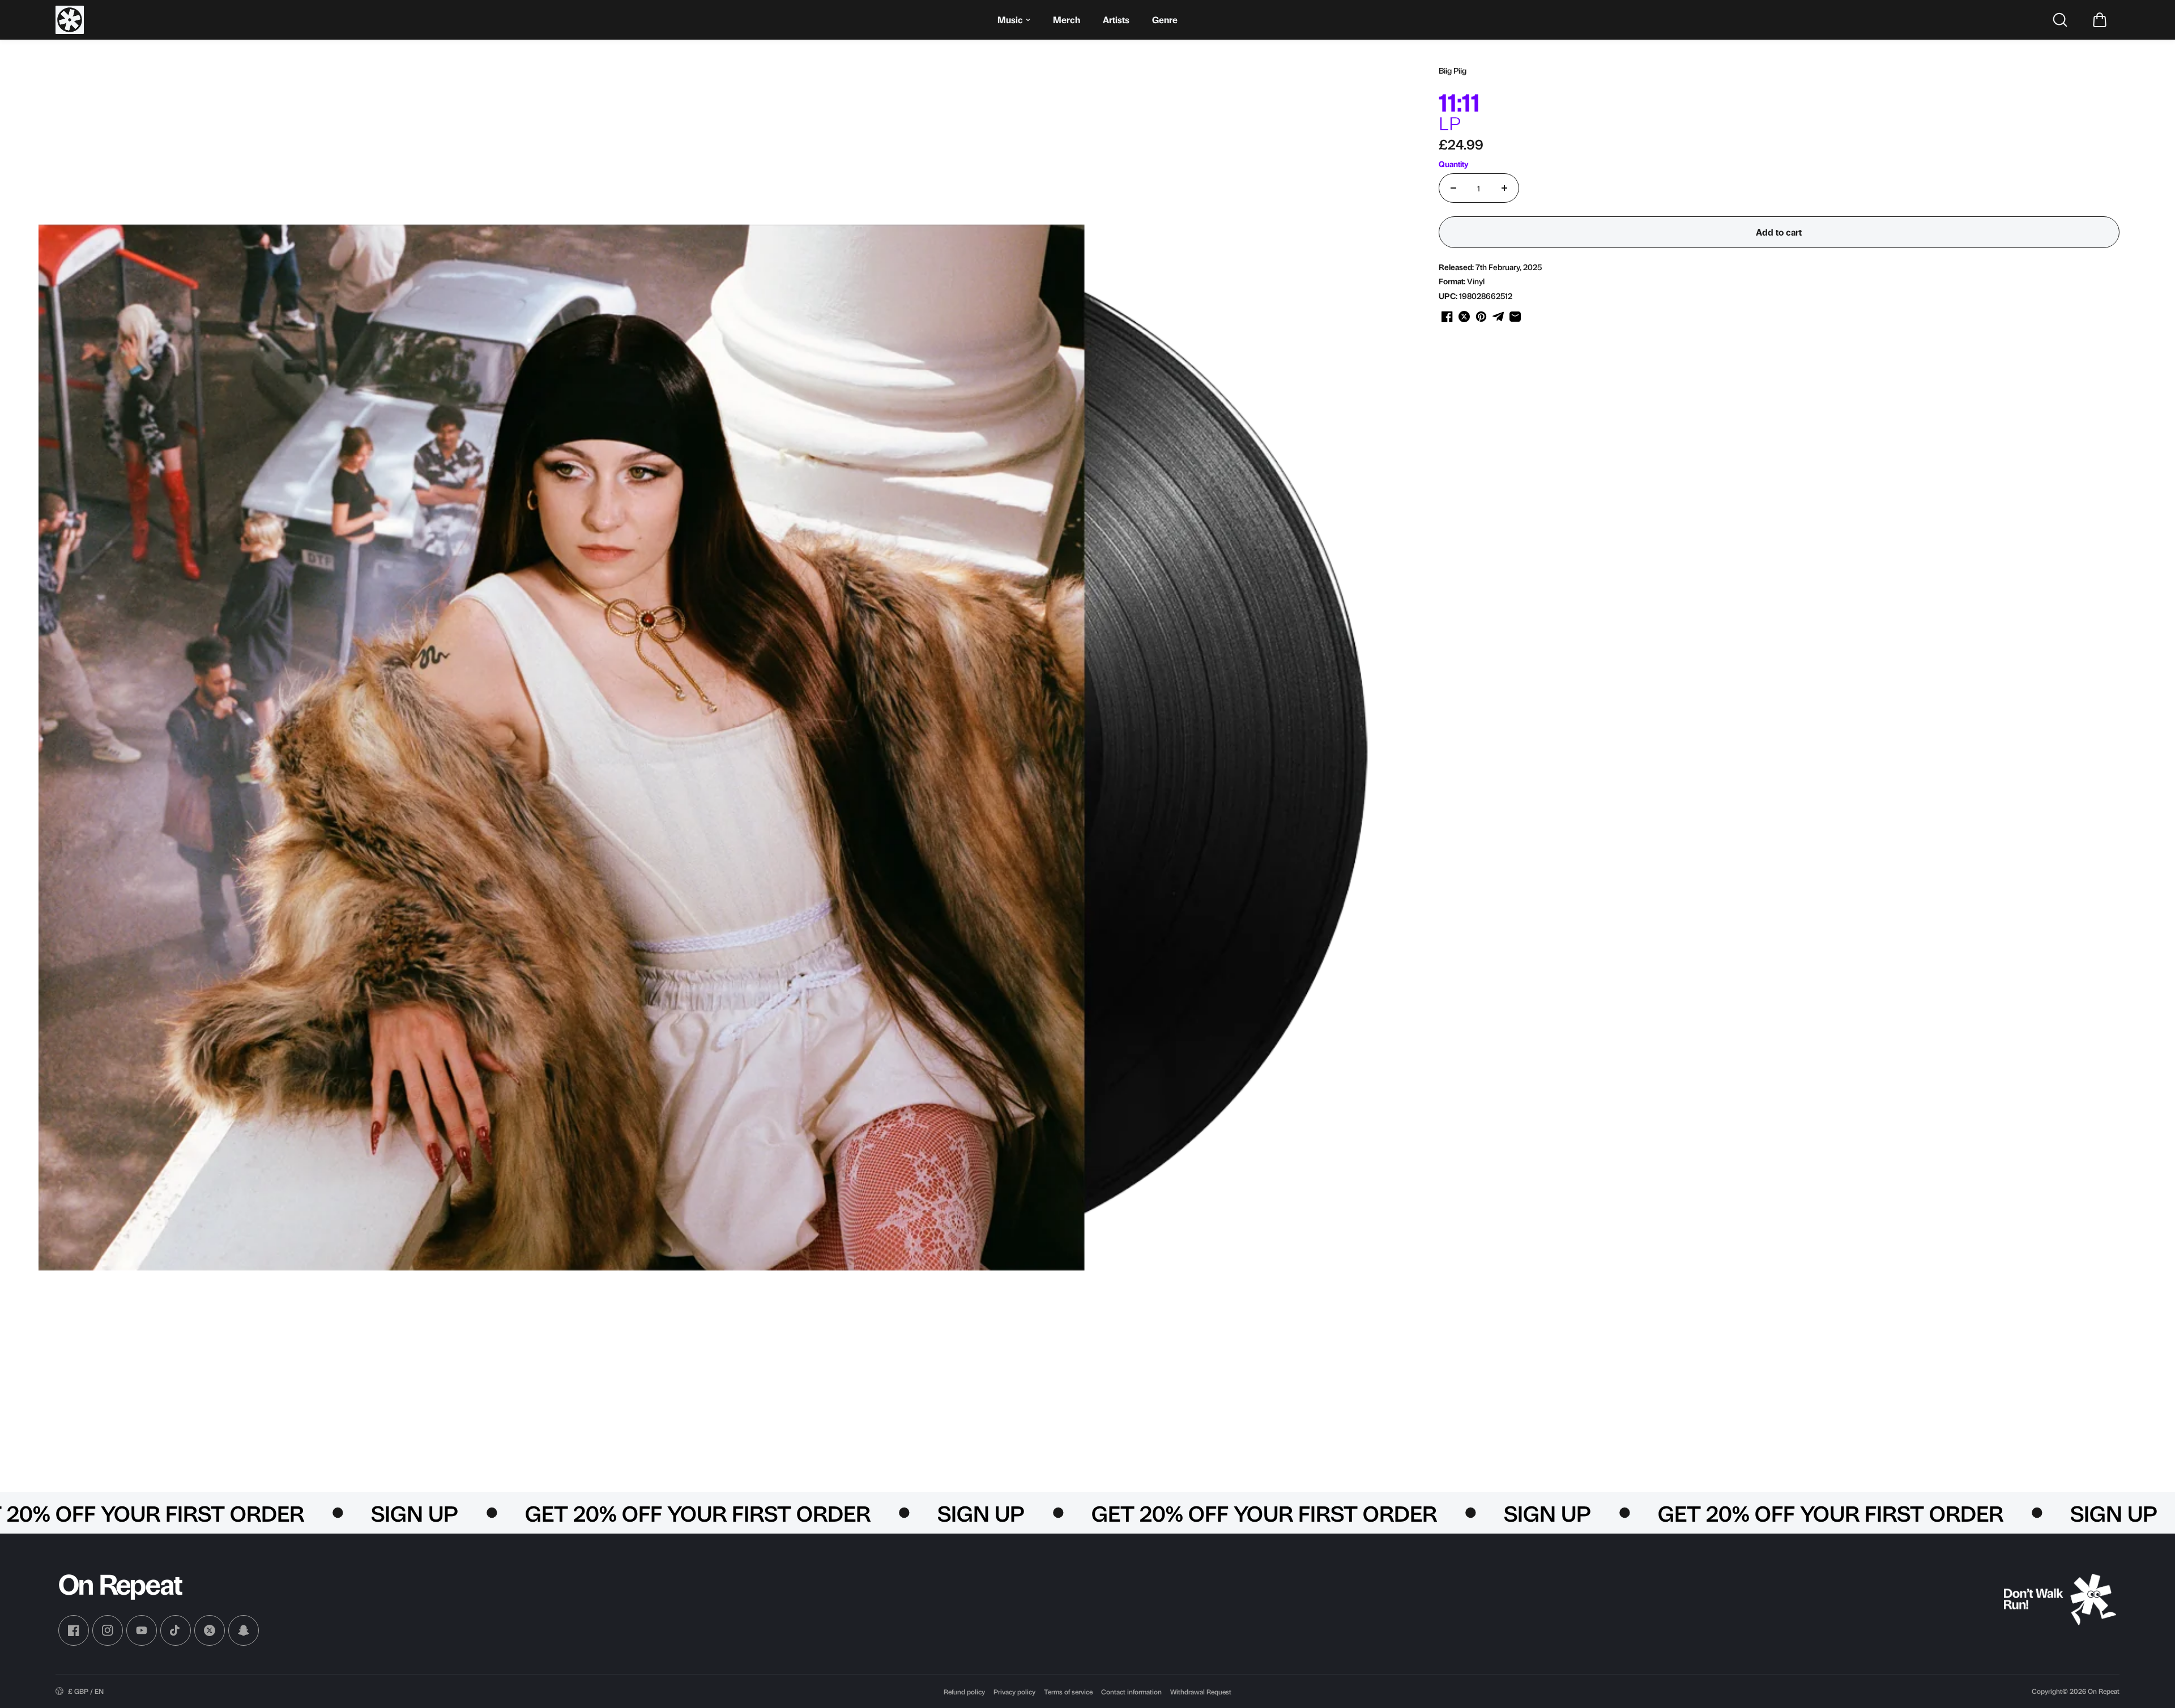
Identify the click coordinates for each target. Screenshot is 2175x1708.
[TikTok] (176, 1630)
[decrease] (1453, 188)
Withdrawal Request (1201, 1692)
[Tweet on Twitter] (1464, 317)
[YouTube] (142, 1630)
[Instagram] (108, 1630)
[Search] (2060, 20)
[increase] (1504, 188)
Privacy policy (1014, 1692)
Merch (1067, 20)
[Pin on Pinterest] (1481, 317)
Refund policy (964, 1692)
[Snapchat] (244, 1630)
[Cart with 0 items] (2100, 20)
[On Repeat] (70, 20)
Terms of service (1068, 1692)
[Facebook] (74, 1630)
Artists (1116, 20)
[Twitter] (210, 1630)
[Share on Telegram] (1498, 317)
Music (1010, 20)
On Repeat (2104, 1691)
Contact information (1131, 1692)
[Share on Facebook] (1447, 317)
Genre (1165, 20)
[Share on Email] (1515, 317)
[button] (2100, 20)
